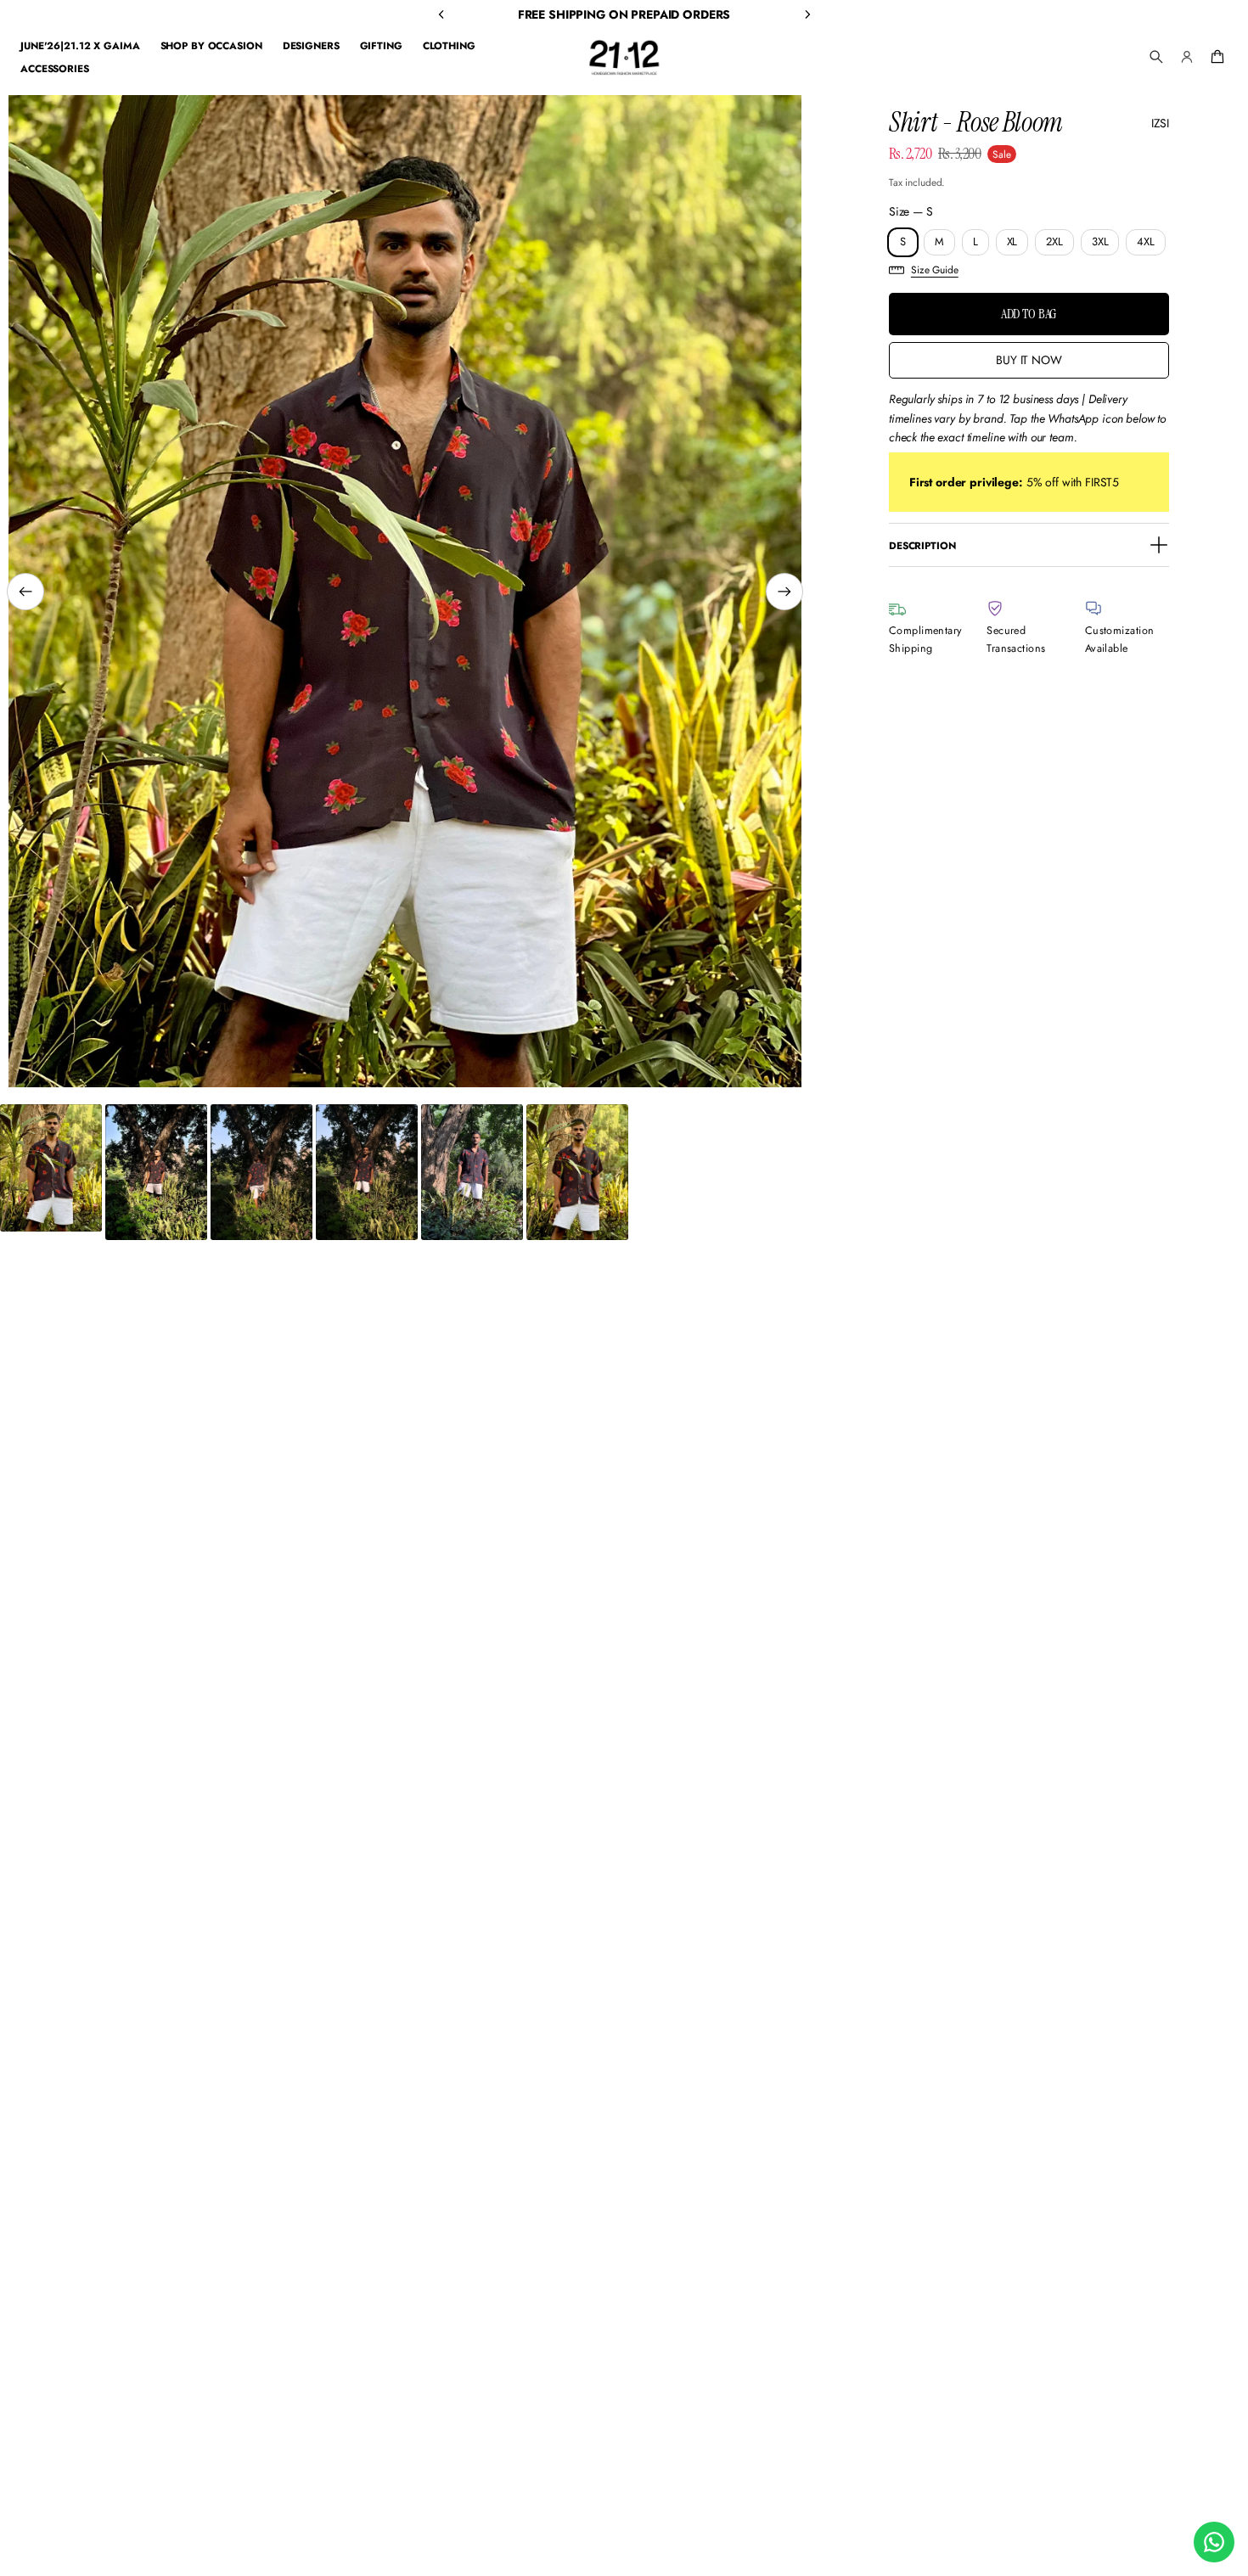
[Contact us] (1214, 2542)
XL (1012, 241)
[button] (1156, 57)
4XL (1146, 241)
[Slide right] (784, 592)
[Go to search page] (1156, 57)
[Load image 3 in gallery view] (261, 1172)
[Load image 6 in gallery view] (577, 1172)
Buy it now (1029, 360)
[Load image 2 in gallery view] (156, 1172)
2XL (1054, 241)
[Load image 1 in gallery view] (51, 1168)
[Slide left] (25, 592)
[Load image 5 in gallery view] (472, 1172)
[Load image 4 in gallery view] (367, 1172)
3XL (1100, 241)
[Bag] (1215, 57)
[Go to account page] (1187, 57)
